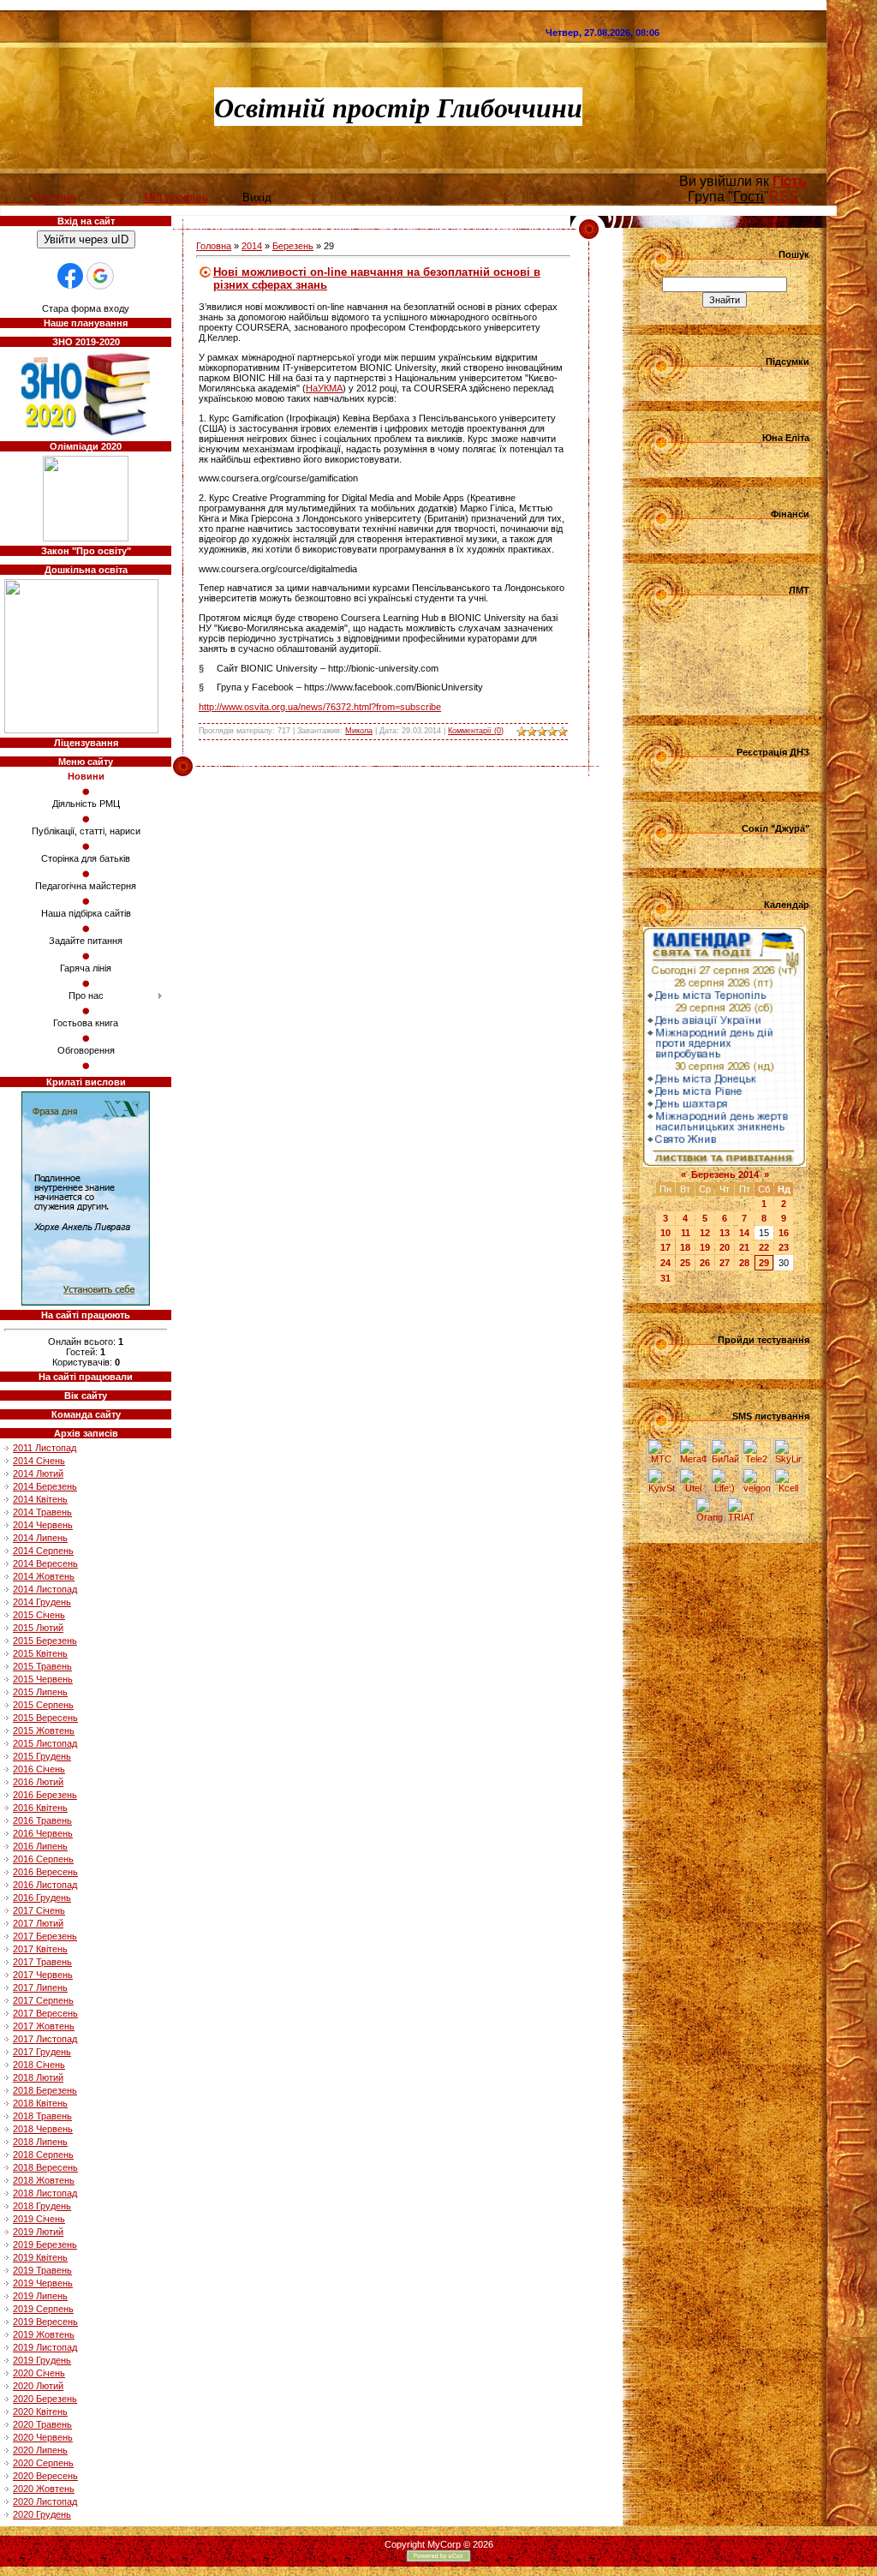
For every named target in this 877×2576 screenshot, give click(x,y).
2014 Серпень (43, 1551)
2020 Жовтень (44, 2489)
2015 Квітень (40, 1653)
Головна (214, 246)
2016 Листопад (45, 1885)
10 (665, 1233)
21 (744, 1247)
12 (705, 1233)
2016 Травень (42, 1820)
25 (685, 1263)
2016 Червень (43, 1833)
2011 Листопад (45, 1448)
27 (725, 1263)
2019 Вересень (45, 2322)
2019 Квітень (40, 2257)
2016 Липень (40, 1846)
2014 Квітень (40, 1499)
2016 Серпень (43, 1859)
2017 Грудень (42, 2052)
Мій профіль (176, 197)
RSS (784, 197)
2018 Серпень (43, 2155)
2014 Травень (42, 1512)
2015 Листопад (45, 1743)
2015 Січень (39, 1615)
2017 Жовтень (44, 2026)
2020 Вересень (45, 2476)
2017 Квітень (40, 1949)
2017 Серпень (43, 2000)
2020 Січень (39, 2373)
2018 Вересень (45, 2167)
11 (686, 1233)
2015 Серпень (43, 1705)
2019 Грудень (42, 2360)
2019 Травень (42, 2270)
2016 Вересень (45, 1872)
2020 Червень (43, 2437)
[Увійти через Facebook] (70, 276)
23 (784, 1247)
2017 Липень (40, 1987)
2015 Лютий (38, 1628)
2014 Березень (45, 1486)
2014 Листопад (45, 1589)
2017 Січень (39, 1910)
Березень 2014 (725, 1174)
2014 (252, 246)
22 (764, 1247)
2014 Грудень (42, 1602)
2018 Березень (45, 2090)
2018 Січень (39, 2065)
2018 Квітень (40, 2103)
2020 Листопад (45, 2501)
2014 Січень (39, 1461)
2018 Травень (42, 2116)
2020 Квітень (40, 2412)
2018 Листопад (45, 2193)
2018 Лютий (38, 2077)
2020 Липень (40, 2450)
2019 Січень (39, 2219)
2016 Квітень (40, 1808)
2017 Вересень (45, 2013)
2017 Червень (43, 1975)
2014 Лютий (38, 1473)
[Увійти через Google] (100, 276)
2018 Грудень (42, 2206)
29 (764, 1263)
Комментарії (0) (476, 731)
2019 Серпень (43, 2309)
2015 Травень (42, 1666)
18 (685, 1247)
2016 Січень (39, 1769)
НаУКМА (324, 388)
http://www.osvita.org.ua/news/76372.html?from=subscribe (320, 707)
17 (665, 1247)
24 (665, 1263)
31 (665, 1278)
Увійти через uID (86, 239)
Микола (359, 731)
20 (725, 1247)
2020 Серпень (43, 2463)
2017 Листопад (45, 2039)
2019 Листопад (45, 2347)
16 (784, 1233)
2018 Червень (43, 2129)
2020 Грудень (42, 2514)
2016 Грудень (42, 1898)
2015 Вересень (45, 1718)
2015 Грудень (42, 1756)
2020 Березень (45, 2399)
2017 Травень (42, 1962)
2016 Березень (45, 1795)
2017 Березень (45, 1936)
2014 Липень (40, 1538)
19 (705, 1247)
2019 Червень (43, 2283)
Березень (293, 246)
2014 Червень (43, 1525)
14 (744, 1233)
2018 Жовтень (44, 2180)
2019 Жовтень (44, 2334)
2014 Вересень (45, 1563)
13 (725, 1233)
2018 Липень (40, 2142)
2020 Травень (42, 2424)
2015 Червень (43, 1679)
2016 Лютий (38, 1782)
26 (705, 1263)
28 (744, 1263)
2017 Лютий (38, 1923)
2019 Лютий (38, 2232)
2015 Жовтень (44, 1730)
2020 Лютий (38, 2386)
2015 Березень (45, 1641)
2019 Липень (40, 2296)
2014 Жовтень (44, 1576)
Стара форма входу (86, 308)
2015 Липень (40, 1692)
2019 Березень (45, 2244)
